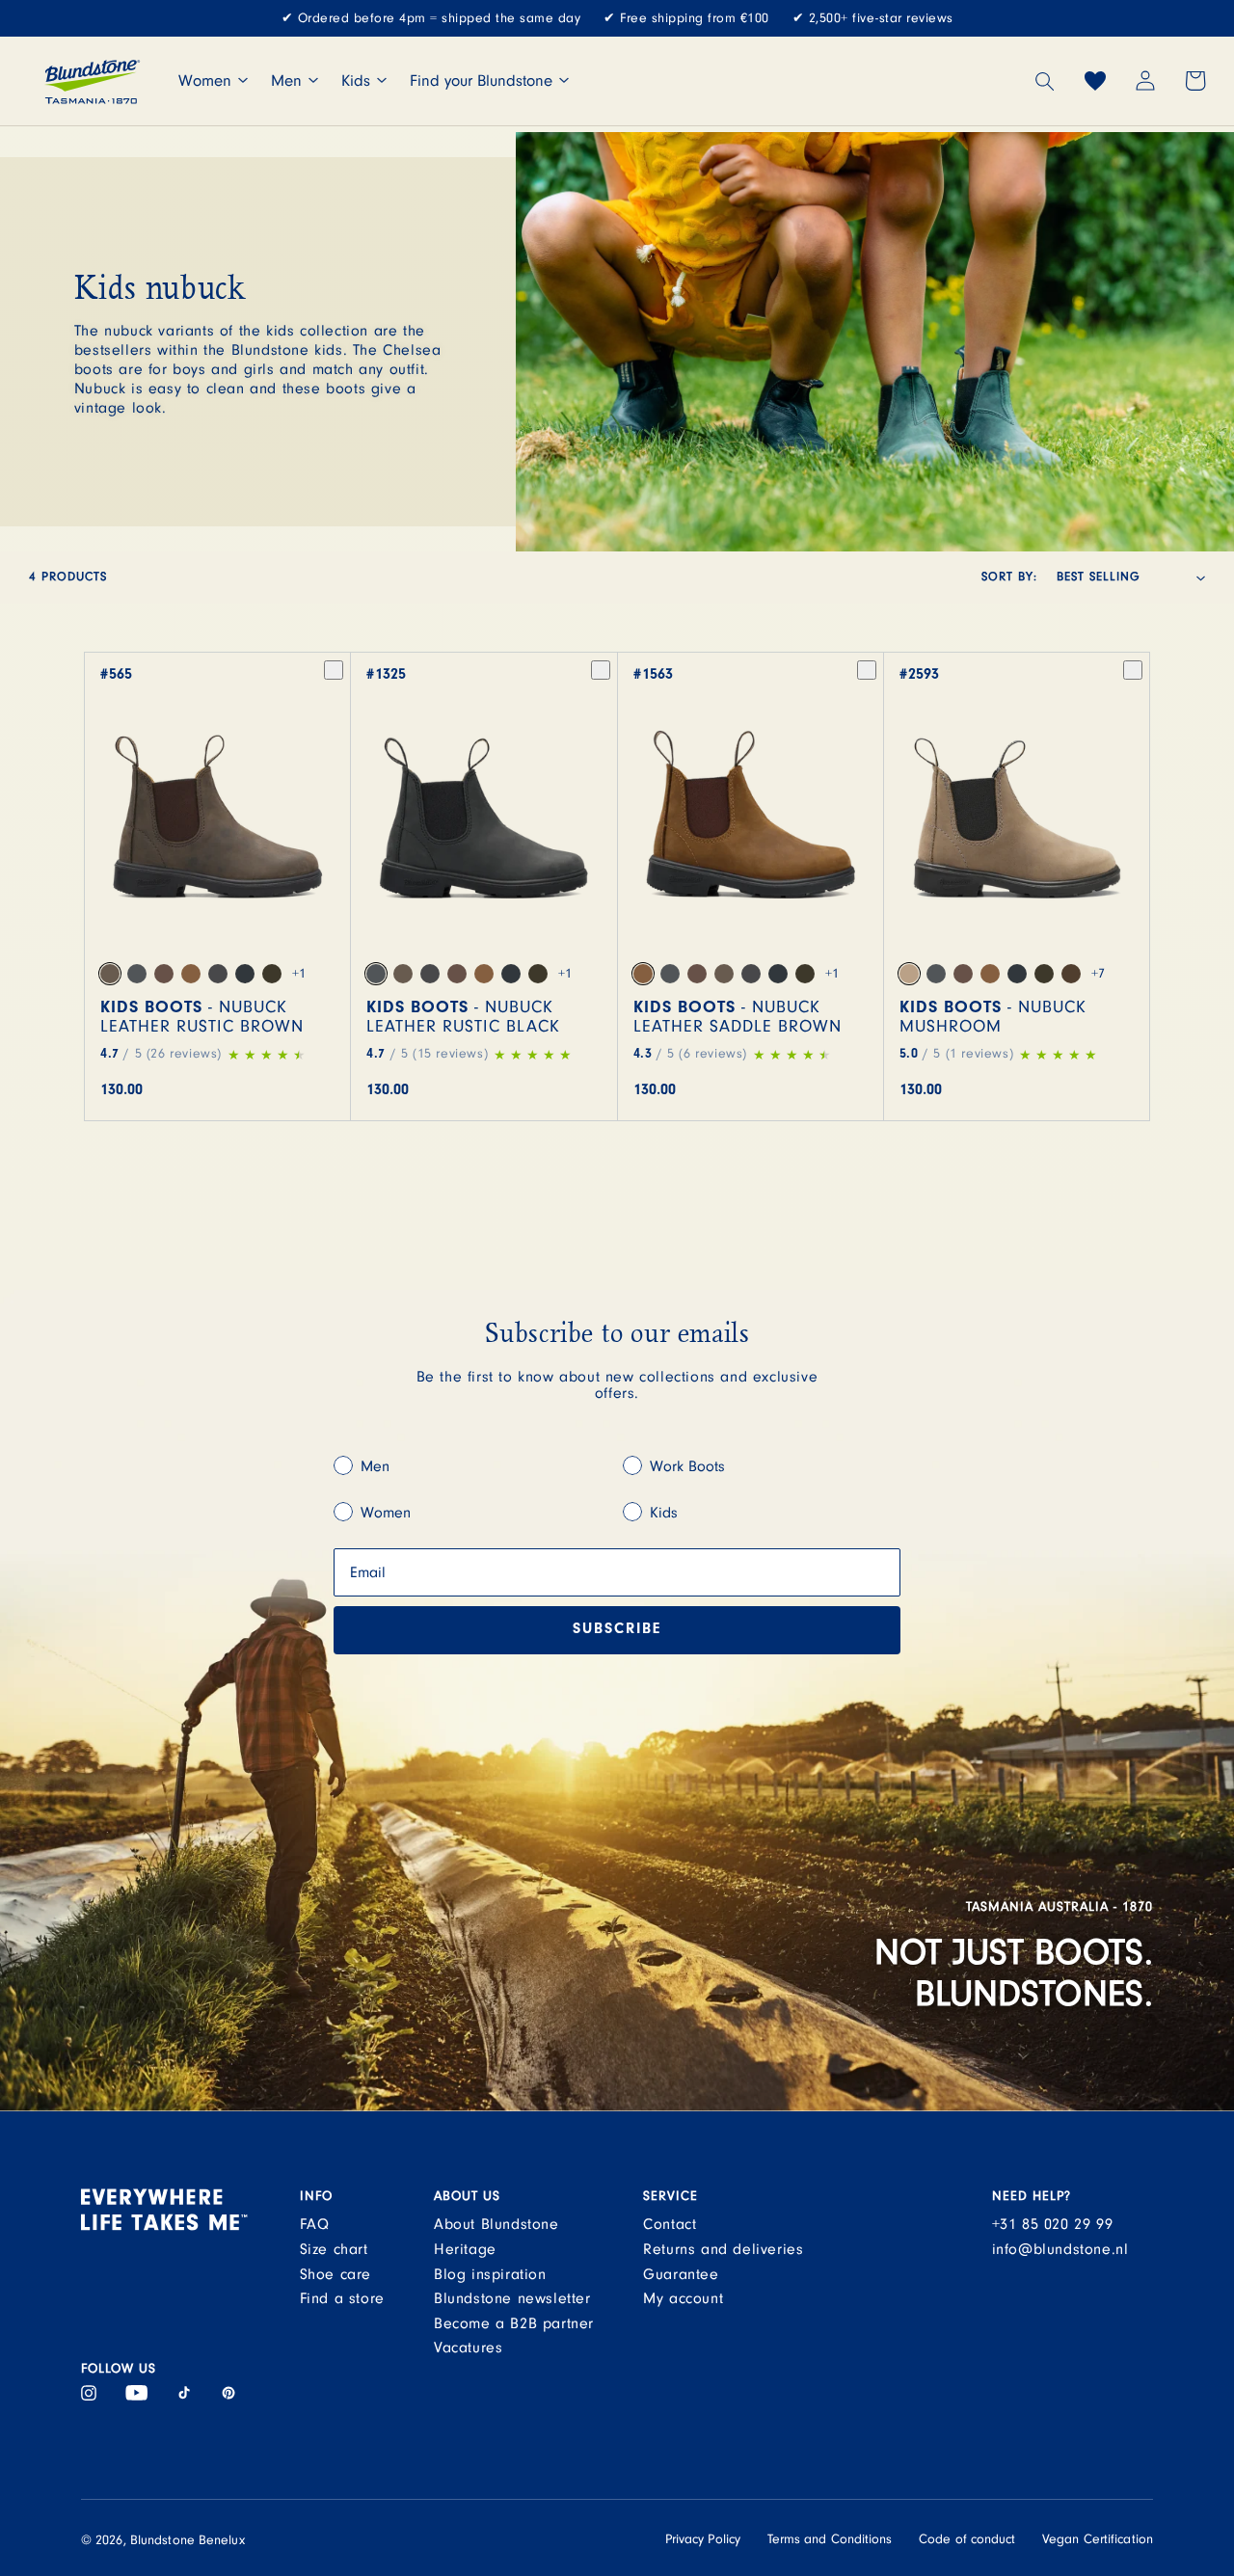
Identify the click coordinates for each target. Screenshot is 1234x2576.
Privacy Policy (703, 2539)
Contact (670, 2224)
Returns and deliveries (723, 2249)
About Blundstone (496, 2224)
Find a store (342, 2298)
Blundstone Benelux (188, 2540)
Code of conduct (967, 2539)
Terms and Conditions (830, 2539)
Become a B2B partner (514, 2323)
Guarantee (681, 2274)
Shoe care (335, 2274)
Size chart (334, 2249)
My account (683, 2298)
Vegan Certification (1098, 2539)
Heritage (465, 2249)
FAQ (315, 2224)
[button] (1045, 81)
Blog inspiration (490, 2274)
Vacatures (468, 2348)
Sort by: (1009, 577)
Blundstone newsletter (512, 2298)
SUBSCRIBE (617, 1630)
